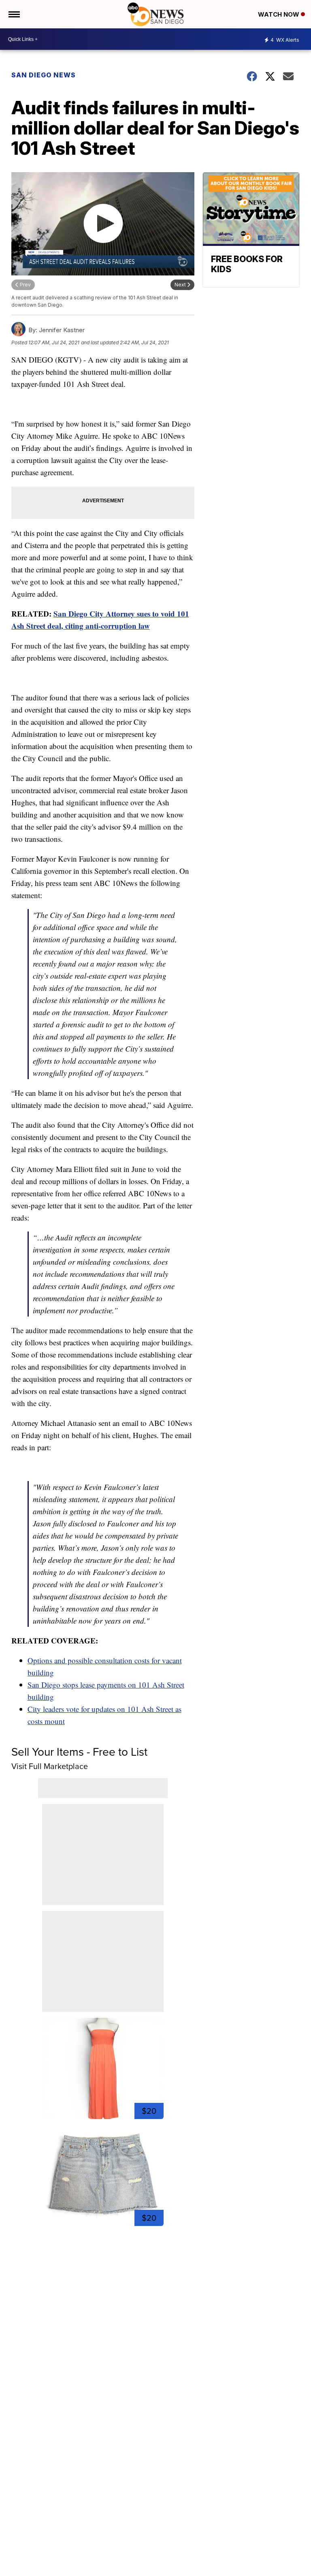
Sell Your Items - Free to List (79, 1752)
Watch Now (279, 14)
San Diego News (44, 75)
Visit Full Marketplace (50, 1766)
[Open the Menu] (14, 14)
